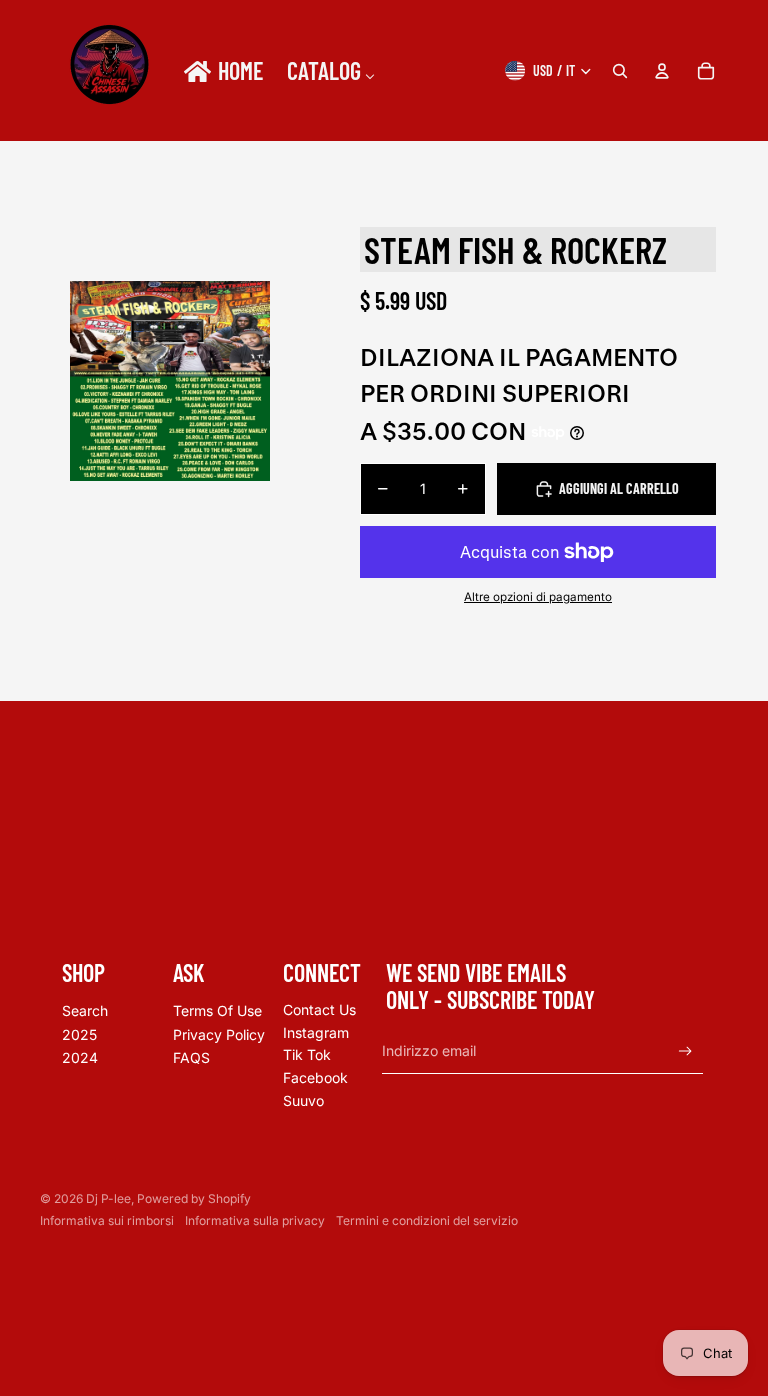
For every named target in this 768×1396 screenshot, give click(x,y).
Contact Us (319, 1009)
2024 (80, 1057)
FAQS (191, 1057)
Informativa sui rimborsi (107, 1220)
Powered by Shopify (194, 1198)
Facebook (315, 1077)
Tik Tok (307, 1054)
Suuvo (303, 1100)
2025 (79, 1034)
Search (85, 1010)
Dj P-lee (108, 1198)
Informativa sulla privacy (255, 1220)
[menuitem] (222, 71)
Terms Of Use (217, 1010)
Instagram (316, 1032)
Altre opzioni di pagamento (538, 597)
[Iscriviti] (685, 1051)
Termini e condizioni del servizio (427, 1220)
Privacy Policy (219, 1034)
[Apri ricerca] (620, 71)
